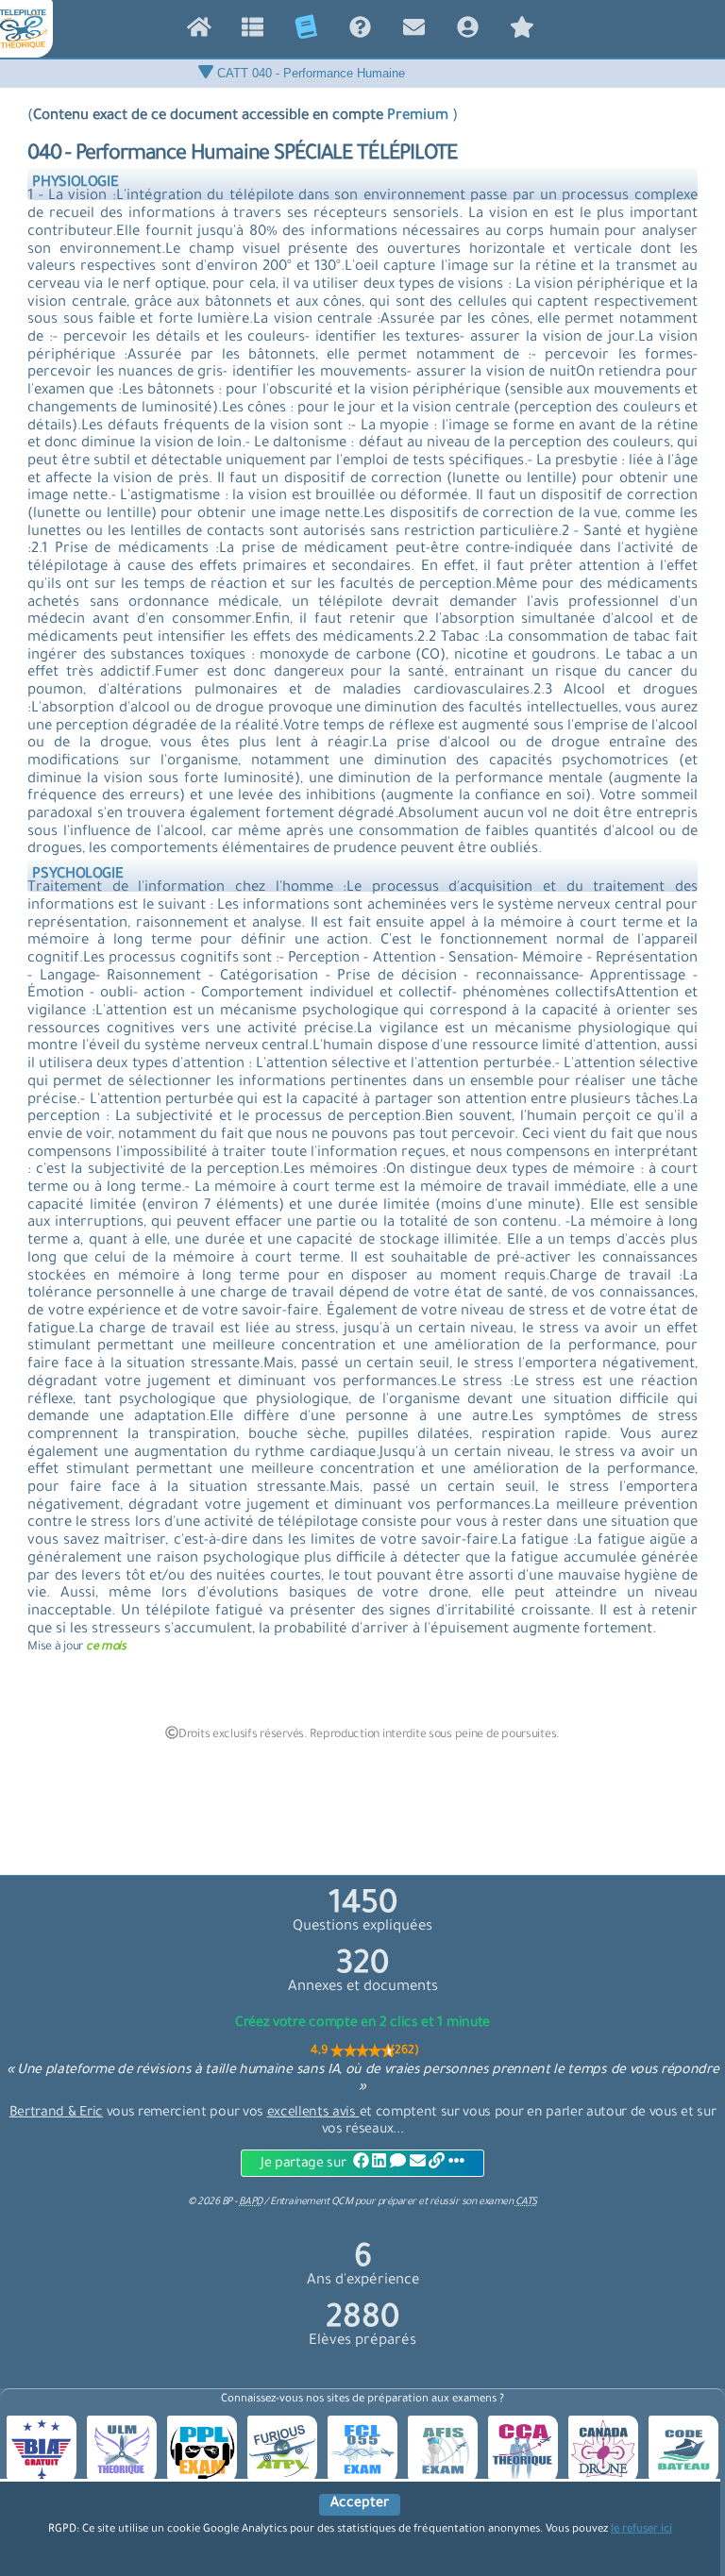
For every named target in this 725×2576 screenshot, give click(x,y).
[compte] (468, 32)
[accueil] (199, 32)
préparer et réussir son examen (457, 2202)
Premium (418, 117)
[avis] (522, 32)
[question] (253, 32)
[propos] (360, 32)
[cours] (306, 32)
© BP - (225, 2202)
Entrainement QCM (312, 2202)
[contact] (414, 32)
